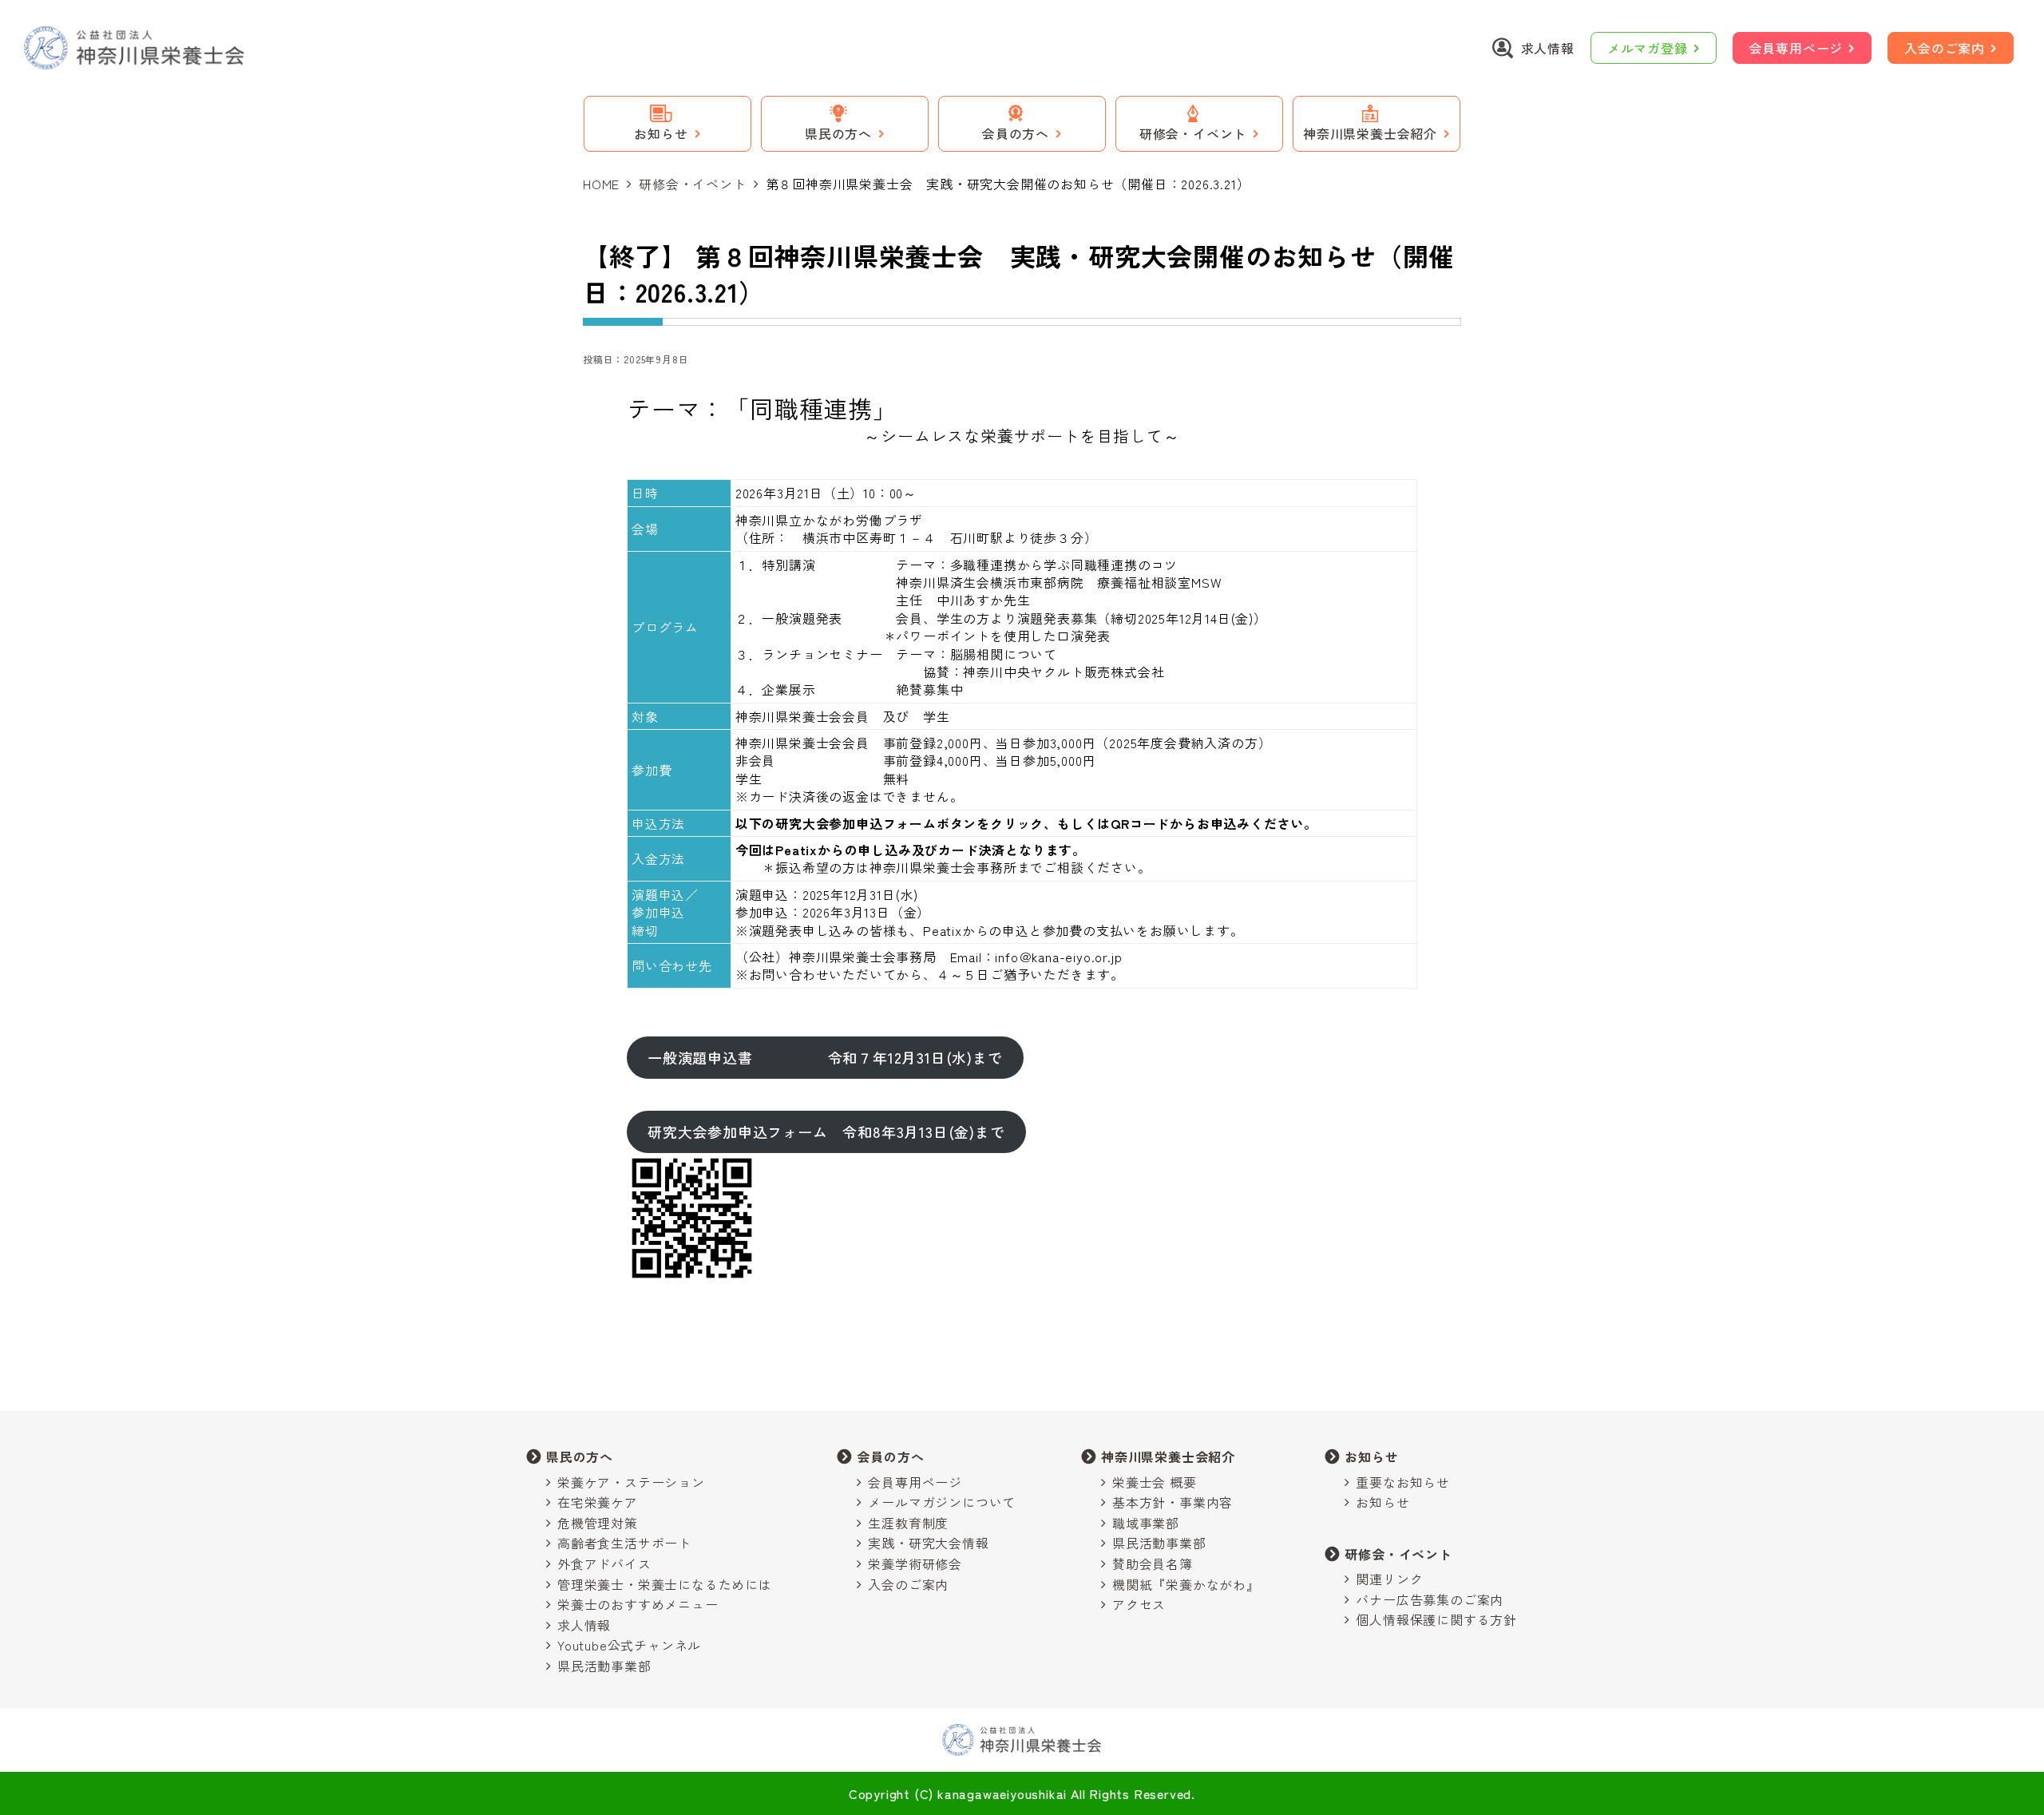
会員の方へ (890, 1456)
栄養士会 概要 (1155, 1482)
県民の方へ (580, 1456)
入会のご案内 (1945, 48)
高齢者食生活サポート (624, 1543)
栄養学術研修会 (915, 1563)
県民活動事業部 (604, 1666)
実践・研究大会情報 (928, 1543)
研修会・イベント (692, 184)
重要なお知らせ (1403, 1482)
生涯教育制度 (908, 1523)
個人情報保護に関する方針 (1436, 1619)
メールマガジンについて (942, 1502)
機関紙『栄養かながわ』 (1186, 1584)
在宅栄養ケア (598, 1502)
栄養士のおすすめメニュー (638, 1604)
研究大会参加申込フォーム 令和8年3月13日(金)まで (826, 1131)
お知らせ (1371, 1456)
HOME (601, 184)
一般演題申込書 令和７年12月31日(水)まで (825, 1057)
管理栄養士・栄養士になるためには (665, 1584)
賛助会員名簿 (1153, 1563)
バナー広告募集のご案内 (1430, 1599)
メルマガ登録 (1648, 48)
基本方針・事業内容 (1173, 1502)
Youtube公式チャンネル (629, 1645)
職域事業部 (1146, 1523)
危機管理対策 (598, 1523)
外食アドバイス (604, 1563)
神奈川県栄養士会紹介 (1168, 1456)
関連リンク (1389, 1579)
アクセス (1139, 1604)
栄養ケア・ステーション (631, 1482)
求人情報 (584, 1625)
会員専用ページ (1796, 48)
